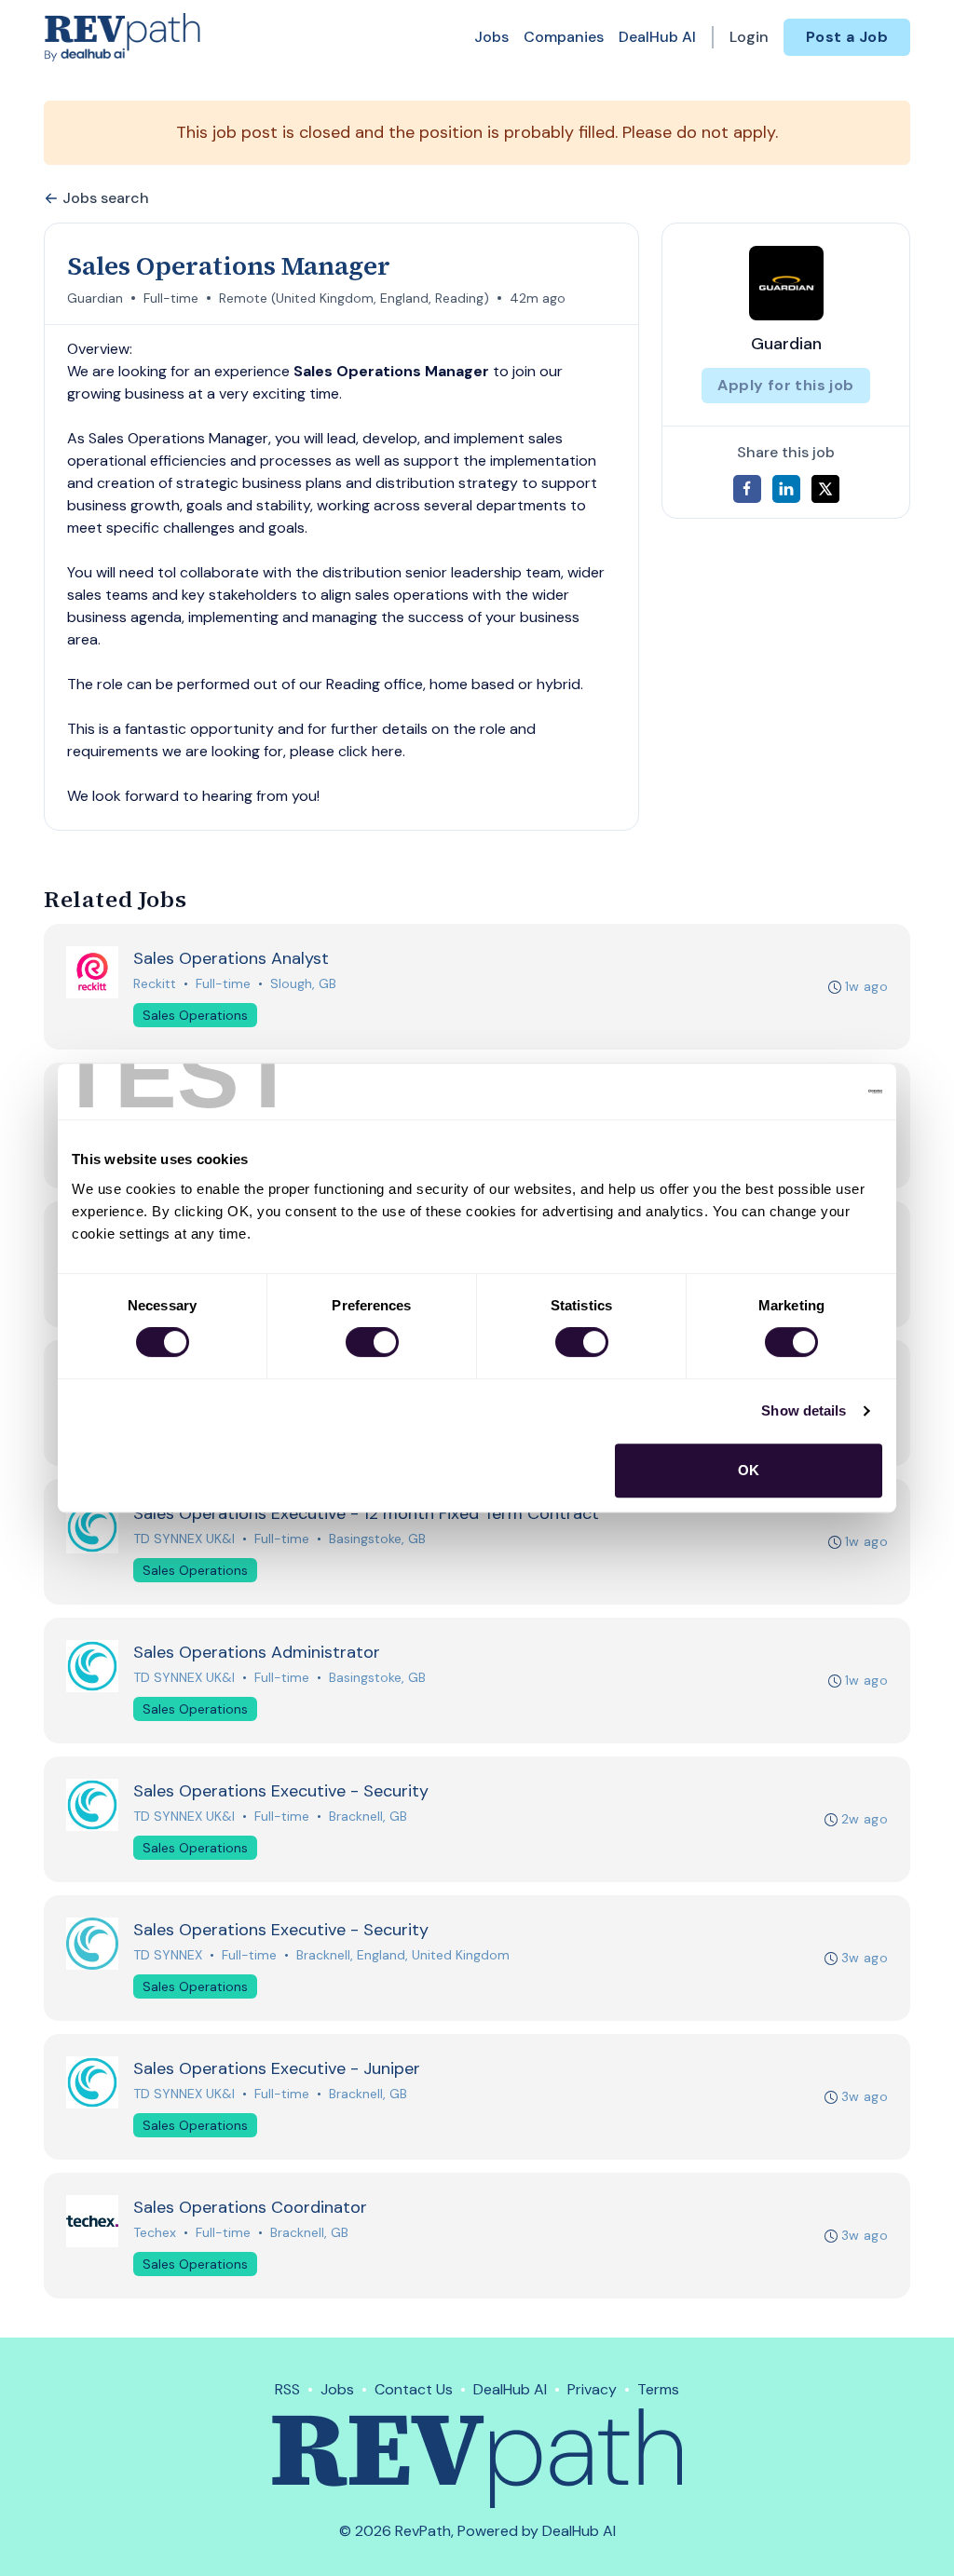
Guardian (95, 298)
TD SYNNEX (168, 1955)
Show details (804, 1410)
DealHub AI (657, 37)
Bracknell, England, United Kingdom (403, 1955)
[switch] (372, 1342)
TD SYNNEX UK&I (184, 1539)
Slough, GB (303, 983)
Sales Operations (195, 1015)
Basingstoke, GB (377, 1539)
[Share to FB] (747, 489)
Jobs (491, 37)
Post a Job (847, 37)
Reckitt (155, 983)
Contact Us (414, 2389)
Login (749, 37)
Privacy (592, 2389)
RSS (287, 2389)
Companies (564, 37)
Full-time (171, 298)
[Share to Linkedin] (786, 489)
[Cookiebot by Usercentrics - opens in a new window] (801, 1091)
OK (749, 1470)
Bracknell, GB (368, 1816)
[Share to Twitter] (825, 489)
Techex (155, 2232)
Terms (658, 2389)
